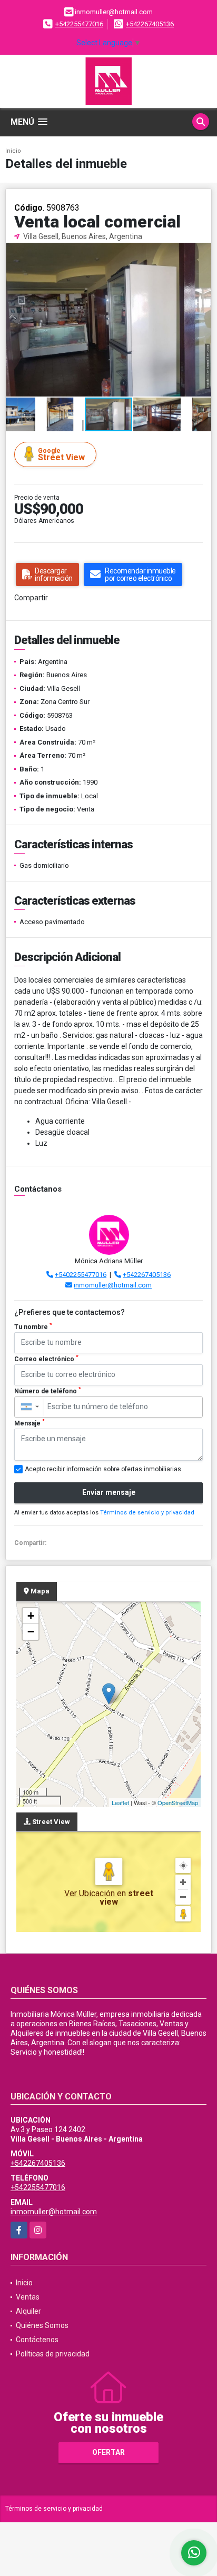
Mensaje (29, 1423)
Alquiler (28, 2311)
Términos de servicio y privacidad (147, 1513)
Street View (61, 455)
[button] (202, 252)
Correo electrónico (46, 1359)
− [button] (31, 1632)
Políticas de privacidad (53, 2354)
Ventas (28, 2297)
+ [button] (31, 1616)
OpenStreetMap (178, 1802)
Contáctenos (37, 2340)
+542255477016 (79, 24)
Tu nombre (33, 1326)
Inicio (13, 151)
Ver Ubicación (91, 1893)
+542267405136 (150, 24)
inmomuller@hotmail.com (113, 1285)
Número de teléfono (48, 1391)
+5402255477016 (81, 1275)
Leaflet (120, 1802)
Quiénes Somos (42, 2325)
